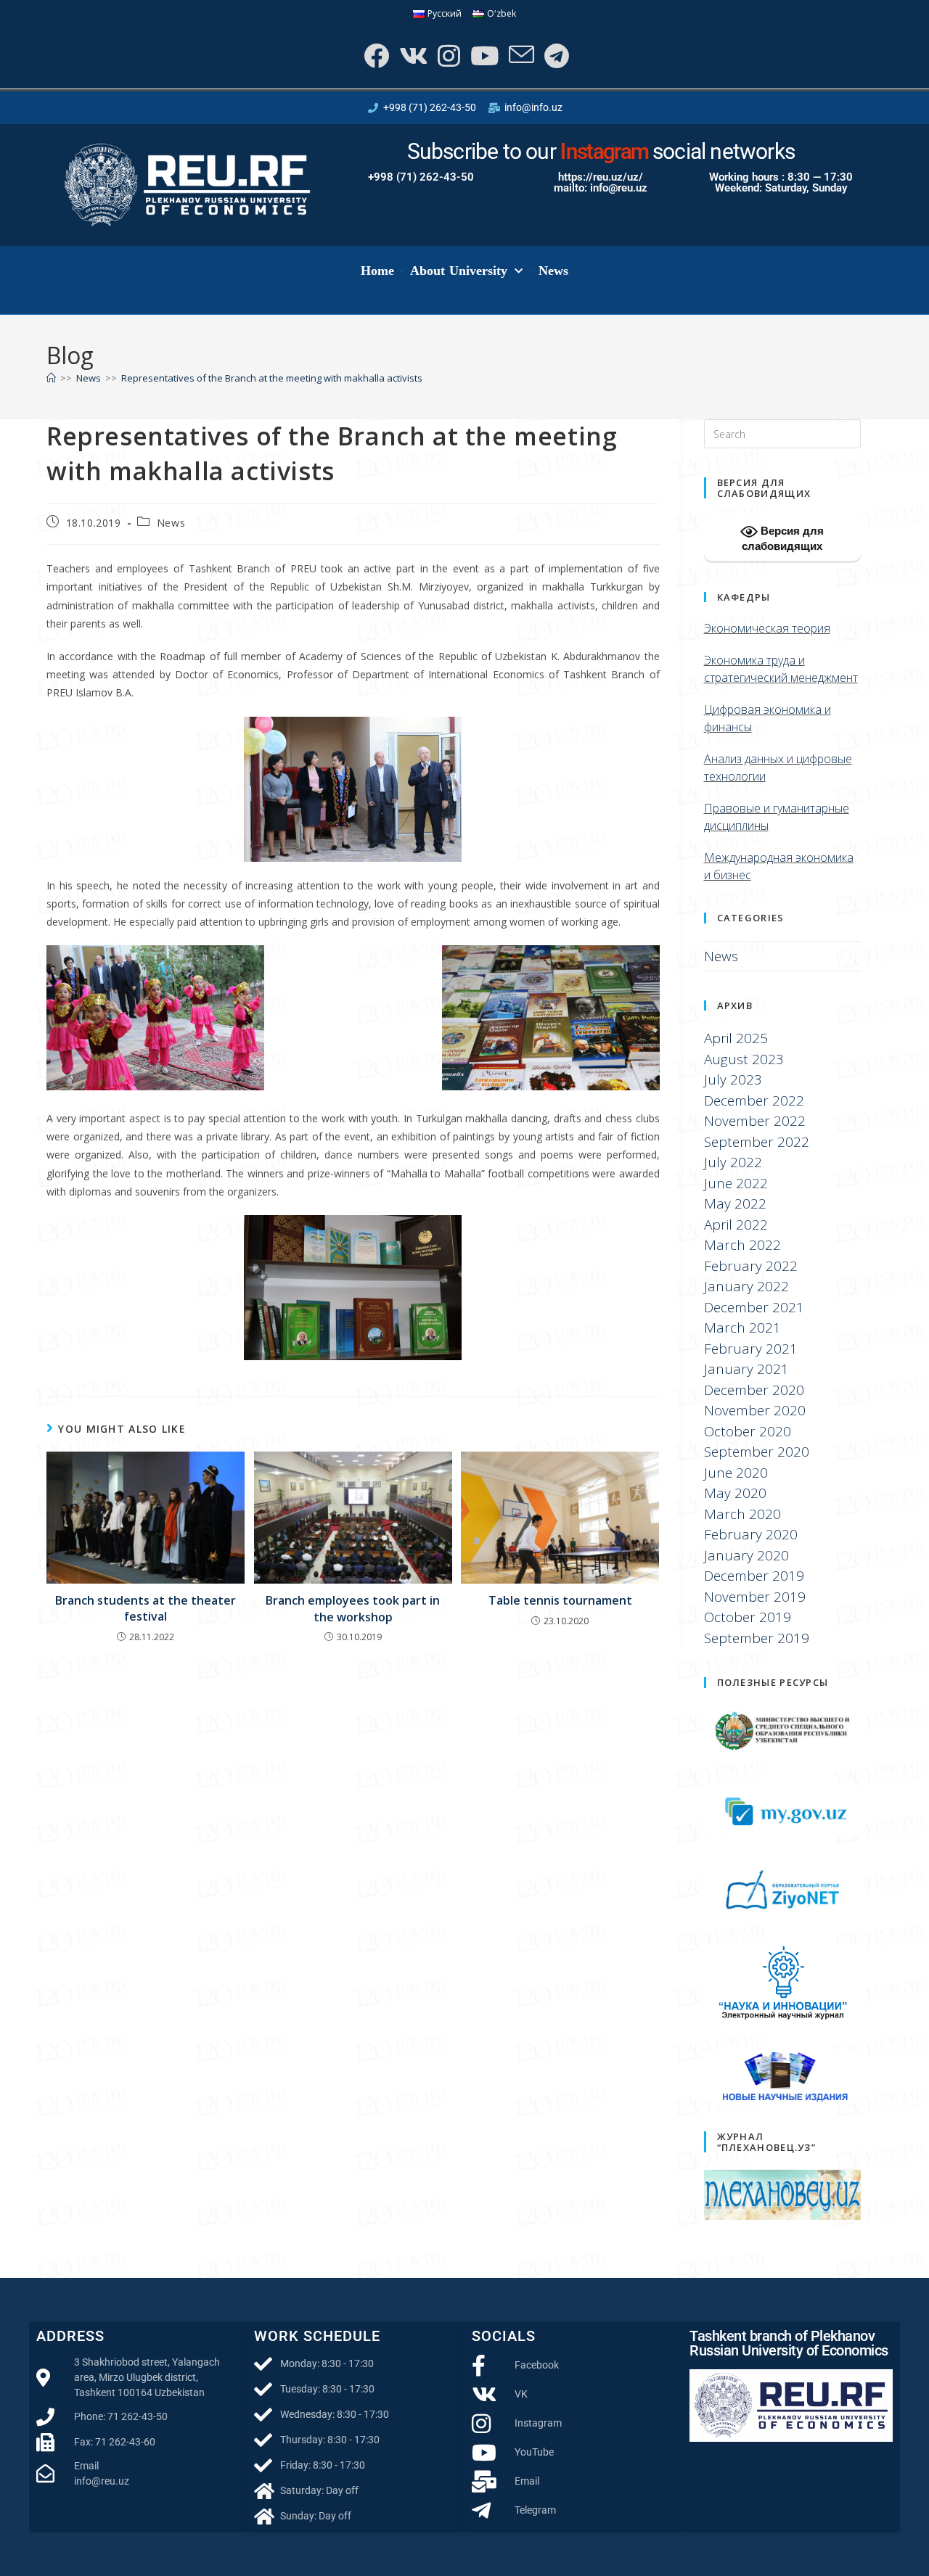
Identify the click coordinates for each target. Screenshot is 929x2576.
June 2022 (736, 1183)
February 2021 (751, 1349)
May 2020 (735, 1493)
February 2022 (751, 1266)
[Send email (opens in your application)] (520, 55)
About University (459, 271)
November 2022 (755, 1121)
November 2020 (755, 1410)
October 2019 (748, 1617)
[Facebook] (375, 55)
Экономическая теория (767, 628)
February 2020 (751, 1534)
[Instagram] (447, 55)
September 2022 (757, 1142)
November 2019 (755, 1597)
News (553, 271)
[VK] (412, 55)
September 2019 (757, 1638)
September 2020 (757, 1452)
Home (377, 271)
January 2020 (746, 1555)
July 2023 (733, 1079)
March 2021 (742, 1328)
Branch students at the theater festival (146, 1608)
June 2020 (736, 1473)
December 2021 (754, 1307)
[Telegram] (555, 55)
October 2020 (748, 1431)
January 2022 (746, 1286)
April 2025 (736, 1038)
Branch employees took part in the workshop (353, 1608)
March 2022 (742, 1245)
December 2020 (754, 1390)
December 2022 (754, 1100)
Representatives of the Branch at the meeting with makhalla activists (272, 378)
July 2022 (733, 1162)
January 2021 (746, 1369)
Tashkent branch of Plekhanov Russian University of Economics (789, 2343)
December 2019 (754, 1576)
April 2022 (736, 1225)
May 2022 (735, 1203)
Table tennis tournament (560, 1600)
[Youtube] (483, 55)
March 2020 (742, 1514)
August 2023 (744, 1059)
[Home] (51, 378)
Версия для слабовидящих (783, 538)
